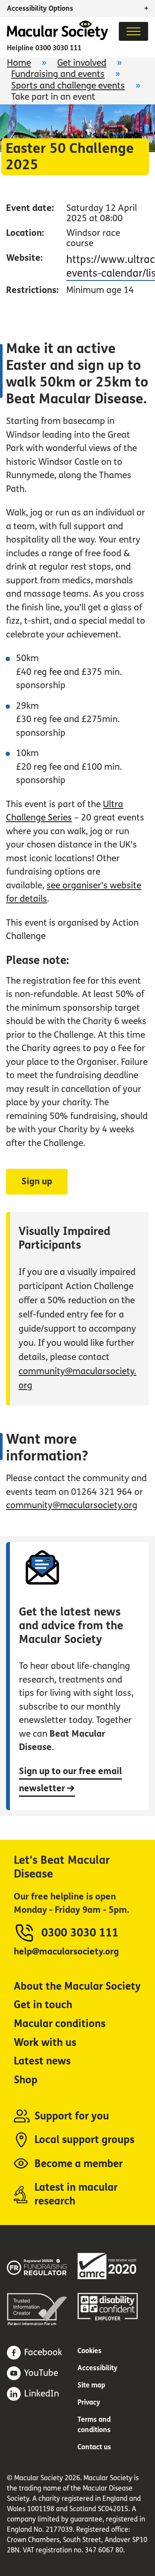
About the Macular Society (77, 1986)
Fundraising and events (58, 74)
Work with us (45, 2043)
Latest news (42, 2061)
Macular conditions (60, 2024)
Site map (91, 2385)
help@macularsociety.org (66, 1952)
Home (19, 63)
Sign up (37, 1181)
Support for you (72, 2116)
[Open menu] (133, 31)
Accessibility (98, 2368)
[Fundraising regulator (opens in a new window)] (42, 2266)
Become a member (79, 2164)
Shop (26, 2080)
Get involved (82, 63)
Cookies (90, 2351)
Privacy (89, 2402)
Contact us (94, 2447)
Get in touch (43, 2005)
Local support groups (84, 2140)
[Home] (57, 38)
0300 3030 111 (58, 48)
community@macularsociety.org (72, 1505)
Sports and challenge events (68, 86)
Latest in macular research (76, 2194)
